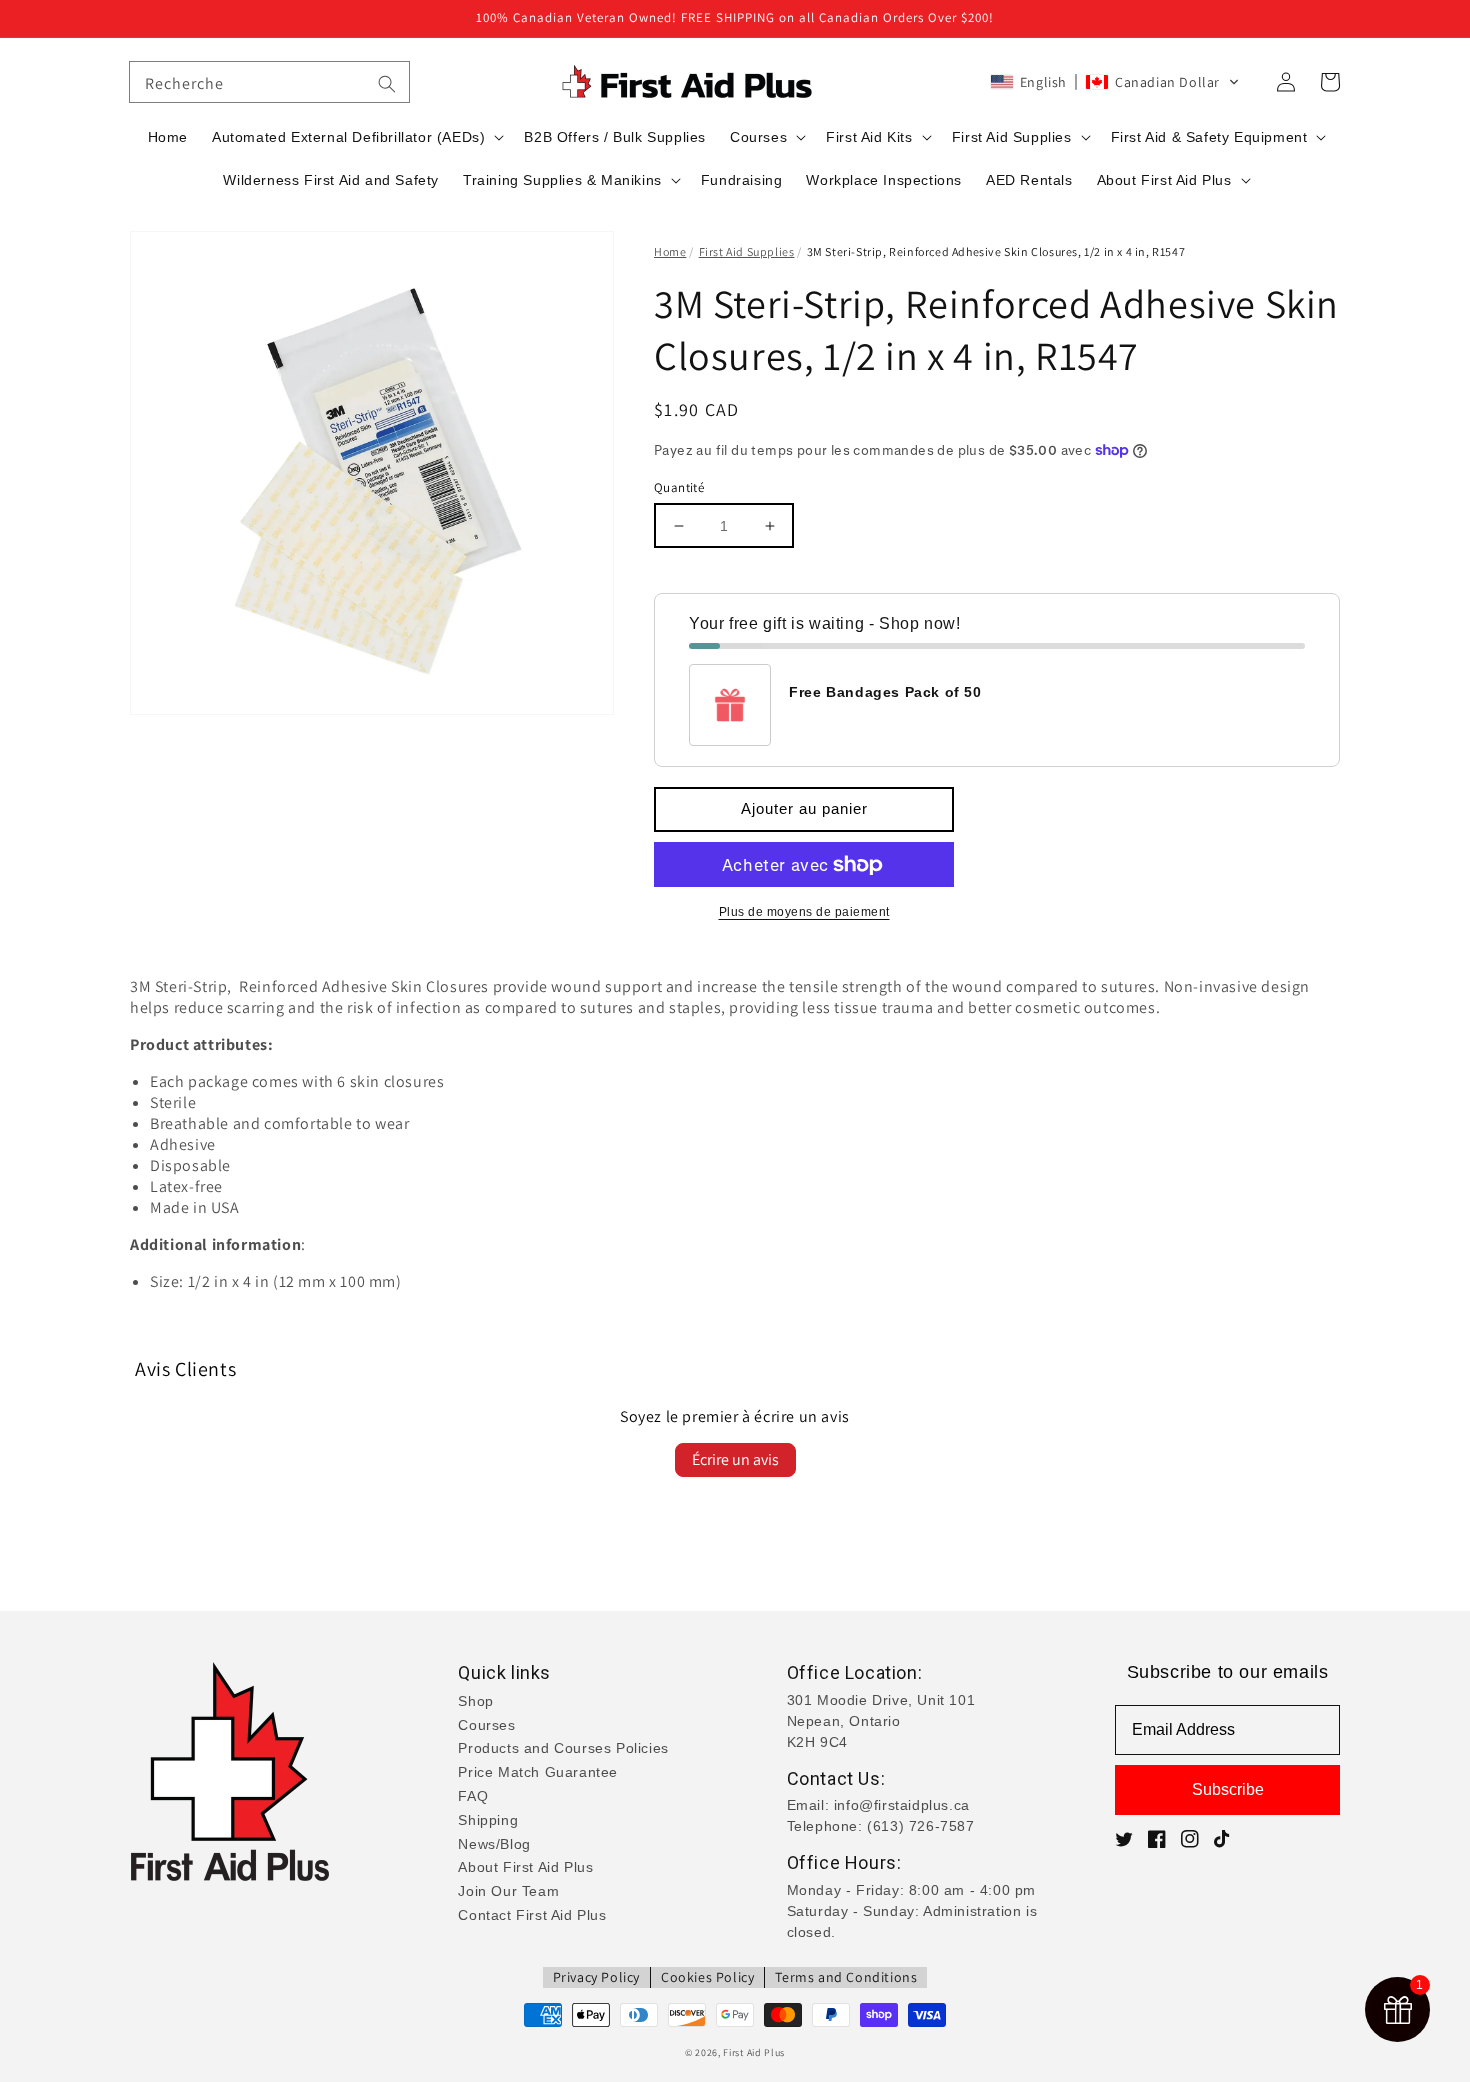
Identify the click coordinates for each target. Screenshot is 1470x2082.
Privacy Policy (596, 1977)
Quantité (679, 487)
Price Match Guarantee (538, 1772)
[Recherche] (387, 84)
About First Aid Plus (525, 1867)
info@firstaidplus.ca (902, 1805)
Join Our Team (508, 1891)
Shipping (488, 1820)
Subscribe (1228, 1789)
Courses (486, 1725)
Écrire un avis (735, 1459)
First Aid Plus (754, 2052)
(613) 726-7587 (920, 1826)
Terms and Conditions (846, 1977)
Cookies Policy (707, 1977)
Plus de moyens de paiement (804, 912)
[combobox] (269, 82)
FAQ (473, 1796)
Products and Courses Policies (563, 1748)
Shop (475, 1701)
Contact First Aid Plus (532, 1915)
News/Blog (494, 1844)
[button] (1115, 82)
